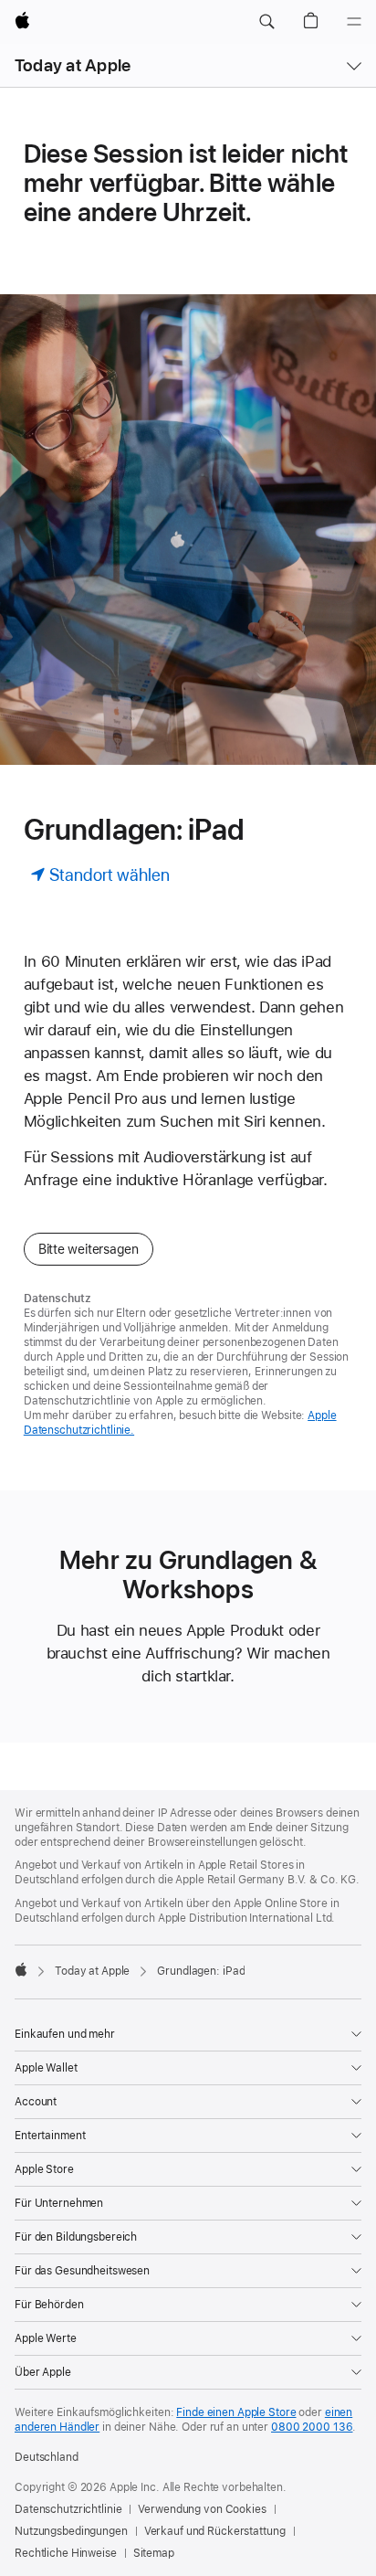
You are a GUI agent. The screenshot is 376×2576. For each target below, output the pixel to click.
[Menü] (354, 22)
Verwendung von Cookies (202, 2509)
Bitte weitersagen (89, 1249)
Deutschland (47, 2457)
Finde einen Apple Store (236, 2412)
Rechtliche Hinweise (66, 2553)
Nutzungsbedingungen (71, 2531)
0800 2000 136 (312, 2427)
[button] (266, 22)
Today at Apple (73, 65)
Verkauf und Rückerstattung (215, 2531)
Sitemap (154, 2553)
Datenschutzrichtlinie (68, 2509)
